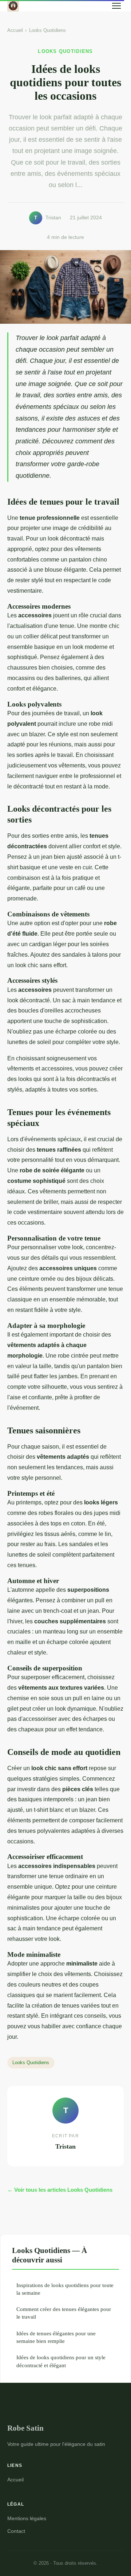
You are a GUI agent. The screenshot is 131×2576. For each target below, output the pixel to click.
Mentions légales (27, 2518)
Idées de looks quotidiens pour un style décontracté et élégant (61, 2361)
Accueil (15, 30)
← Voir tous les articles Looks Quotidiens (60, 2190)
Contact (16, 2531)
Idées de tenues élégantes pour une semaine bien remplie (56, 2337)
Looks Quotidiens (47, 30)
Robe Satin (25, 2428)
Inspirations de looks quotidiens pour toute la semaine (65, 2289)
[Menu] (116, 6)
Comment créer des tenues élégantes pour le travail (64, 2313)
